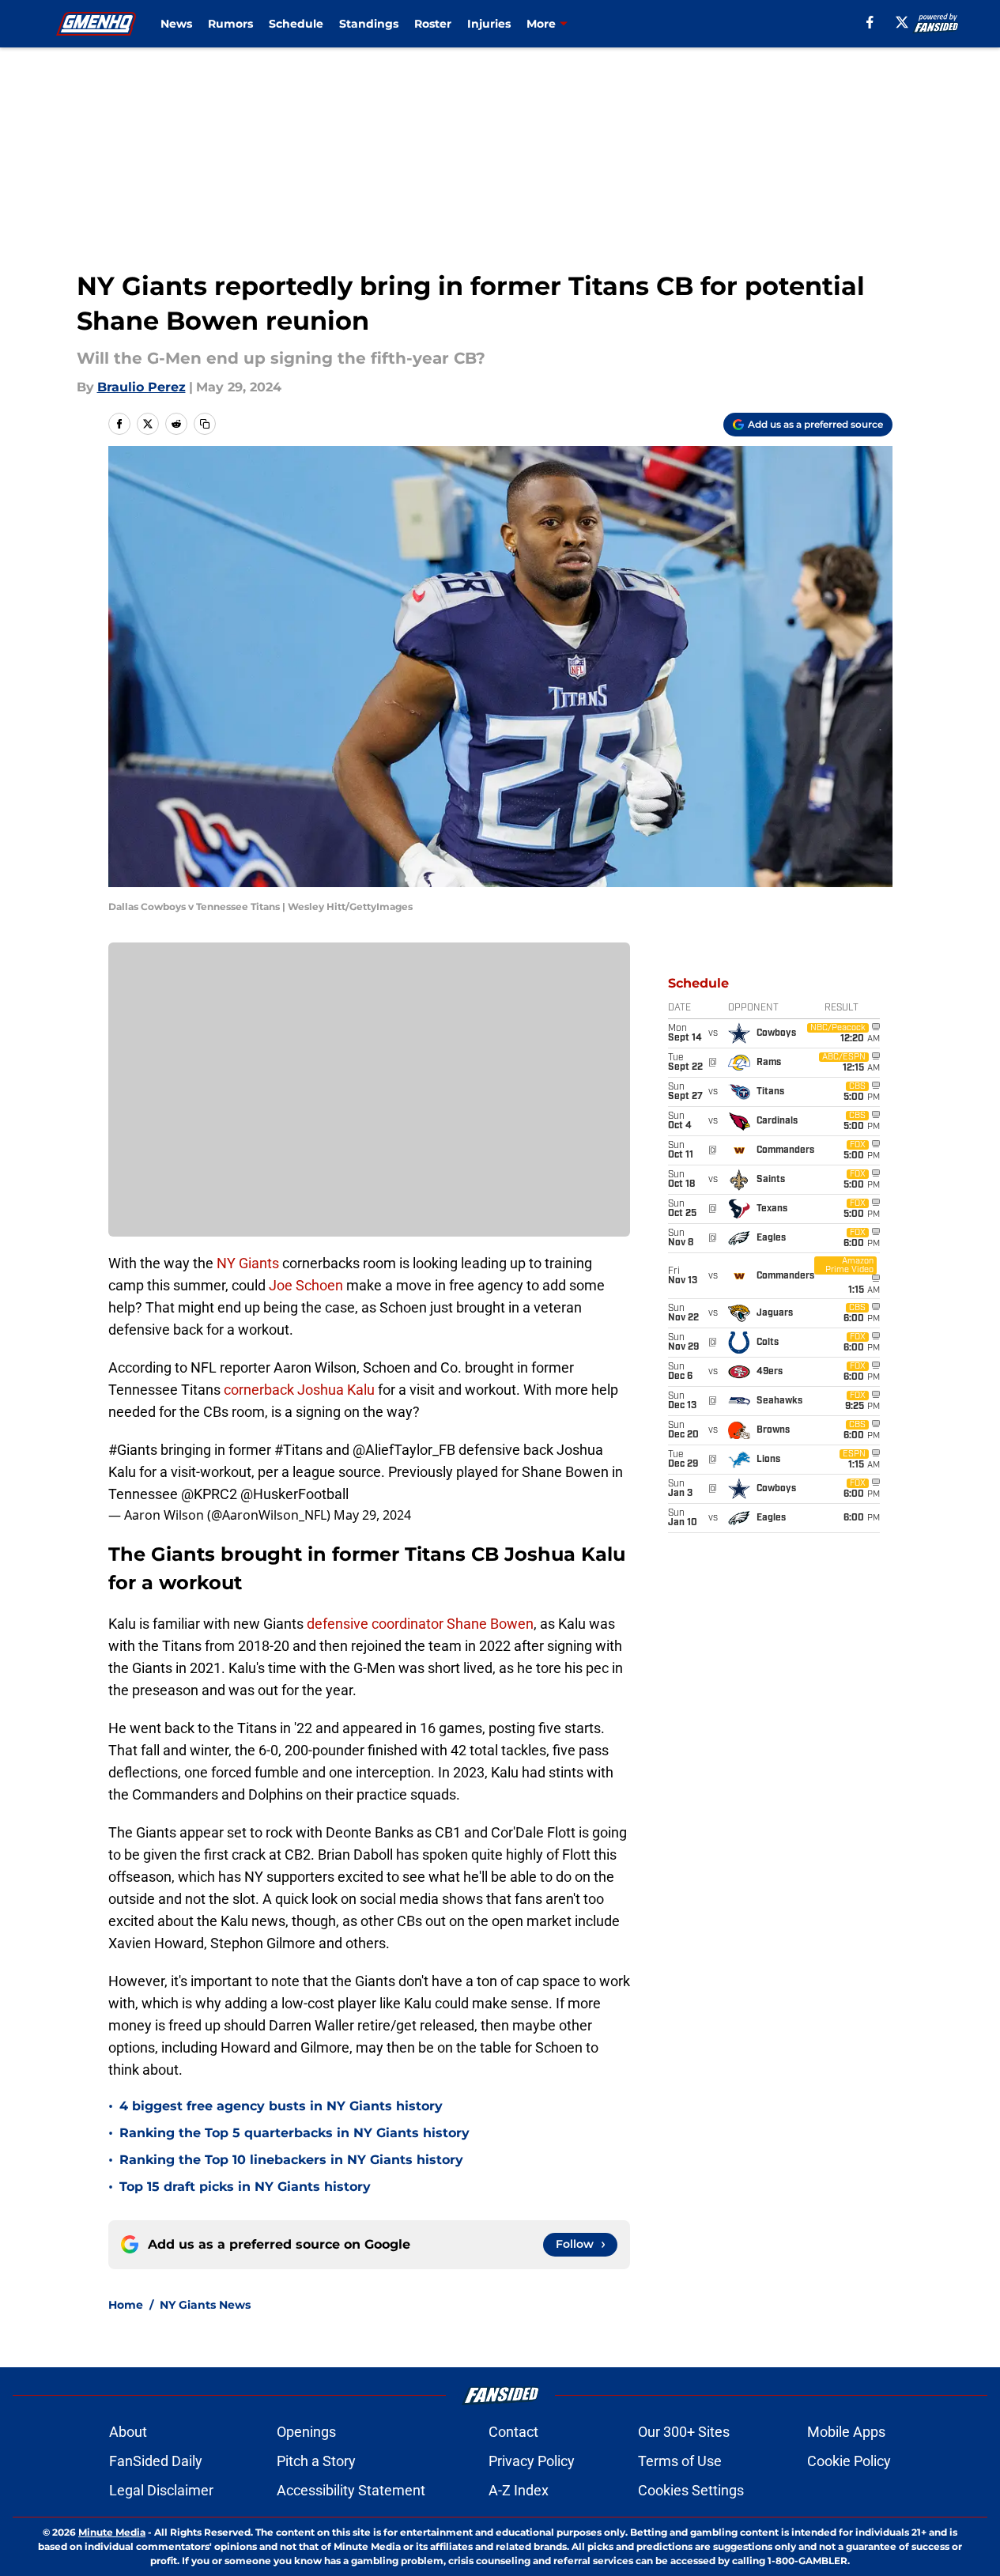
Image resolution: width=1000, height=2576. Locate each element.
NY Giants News (205, 2305)
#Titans (298, 1450)
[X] (902, 22)
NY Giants (248, 1263)
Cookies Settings (691, 2490)
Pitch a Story (316, 2461)
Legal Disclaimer (161, 2490)
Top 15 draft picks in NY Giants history (245, 2187)
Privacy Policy (532, 2461)
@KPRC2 (209, 1494)
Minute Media (112, 2532)
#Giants (133, 1450)
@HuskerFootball (294, 1494)
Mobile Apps (846, 2432)
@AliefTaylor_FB (404, 1450)
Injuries (489, 24)
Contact (513, 2432)
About (128, 2432)
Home (126, 2305)
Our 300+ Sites (684, 2432)
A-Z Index (519, 2490)
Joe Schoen (306, 1285)
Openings (306, 2432)
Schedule (296, 24)
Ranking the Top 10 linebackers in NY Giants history (291, 2160)
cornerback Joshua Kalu (299, 1390)
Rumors (230, 24)
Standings (369, 24)
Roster (433, 24)
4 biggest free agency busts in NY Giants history (281, 2106)
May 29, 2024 (372, 1515)
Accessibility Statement (351, 2490)
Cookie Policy (849, 2461)
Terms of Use (680, 2461)
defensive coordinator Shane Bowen (420, 1624)
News (176, 24)
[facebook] (870, 22)
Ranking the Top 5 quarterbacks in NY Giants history (294, 2133)
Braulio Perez (142, 387)
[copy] (205, 424)
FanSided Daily (156, 2461)
